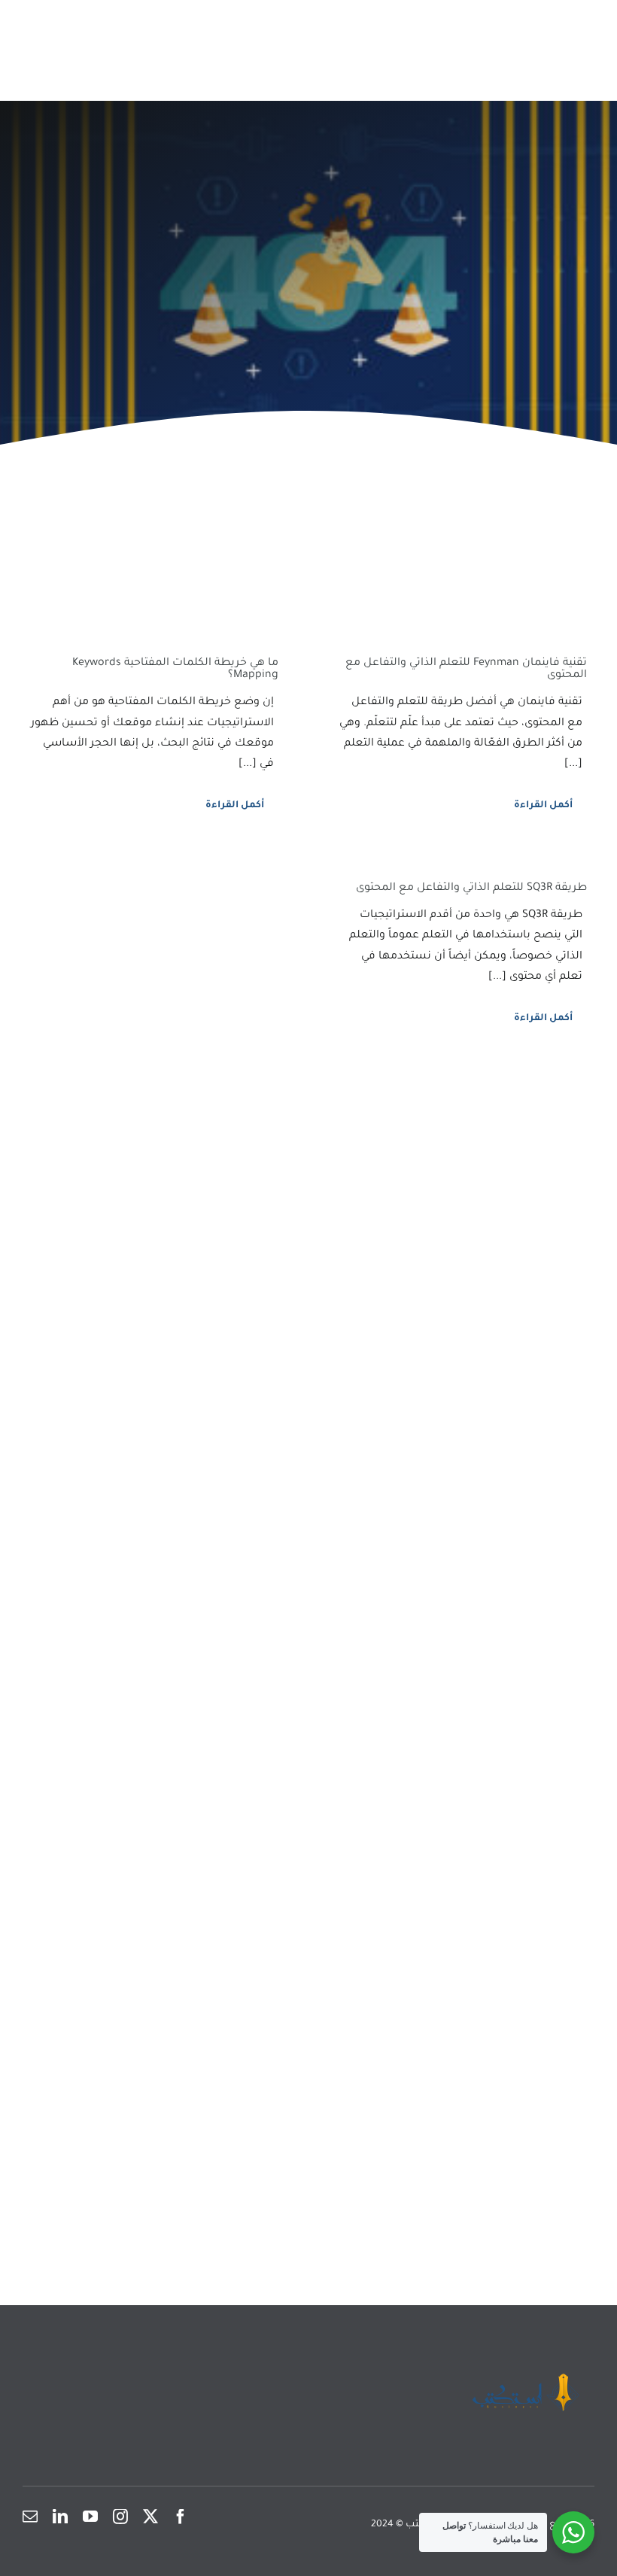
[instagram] (120, 2517)
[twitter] (150, 2517)
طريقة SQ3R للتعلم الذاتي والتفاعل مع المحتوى (471, 889)
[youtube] (90, 2517)
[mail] (30, 2517)
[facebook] (181, 2517)
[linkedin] (60, 2517)
